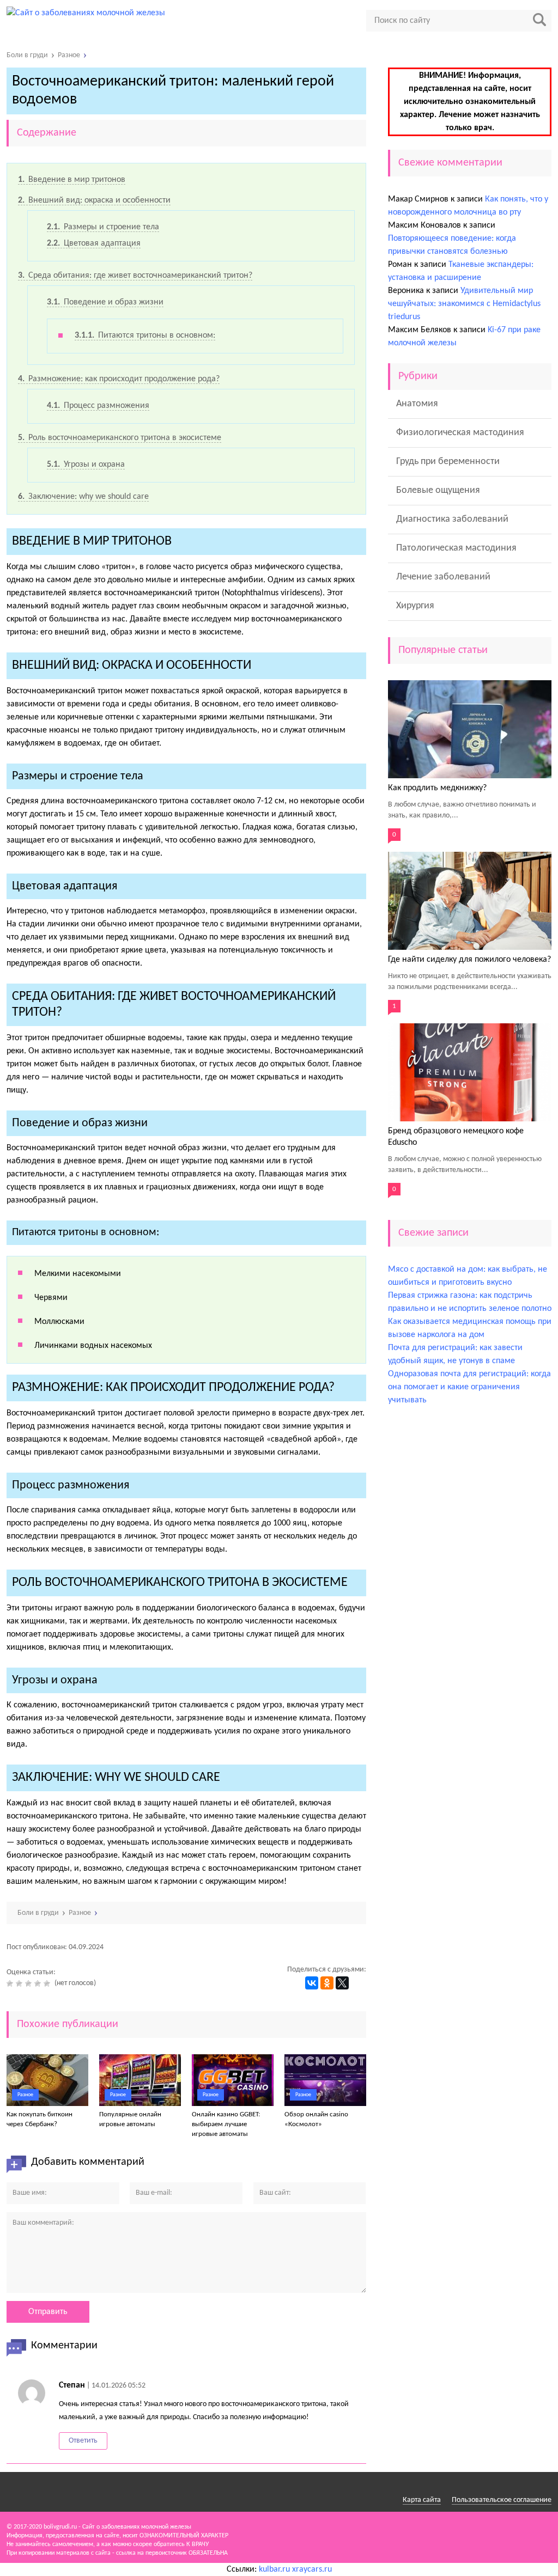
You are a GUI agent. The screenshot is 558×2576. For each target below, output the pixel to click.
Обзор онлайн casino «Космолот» (316, 2119)
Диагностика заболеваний (452, 519)
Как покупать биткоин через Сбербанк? (40, 2119)
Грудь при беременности (448, 462)
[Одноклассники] (327, 1983)
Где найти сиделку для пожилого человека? (469, 960)
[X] (342, 1983)
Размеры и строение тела (103, 227)
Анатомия (417, 404)
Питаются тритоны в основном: (145, 335)
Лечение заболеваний (443, 577)
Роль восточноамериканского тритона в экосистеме (120, 438)
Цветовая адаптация (94, 243)
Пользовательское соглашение (502, 2500)
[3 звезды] (30, 1983)
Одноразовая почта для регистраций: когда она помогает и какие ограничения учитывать (469, 1387)
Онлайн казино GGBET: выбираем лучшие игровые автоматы (226, 2124)
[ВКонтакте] (312, 1983)
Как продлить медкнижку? (437, 788)
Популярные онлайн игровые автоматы (130, 2119)
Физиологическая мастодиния (460, 433)
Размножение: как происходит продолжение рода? (119, 379)
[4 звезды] (39, 1983)
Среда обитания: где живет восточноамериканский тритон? (135, 276)
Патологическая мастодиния (456, 548)
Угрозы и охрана (86, 465)
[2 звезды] (20, 1983)
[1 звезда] (11, 1983)
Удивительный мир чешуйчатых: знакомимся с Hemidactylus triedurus (464, 304)
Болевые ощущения (438, 490)
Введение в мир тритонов (72, 180)
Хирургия (415, 606)
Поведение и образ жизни (105, 302)
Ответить (83, 2441)
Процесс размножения (98, 406)
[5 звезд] (48, 1983)
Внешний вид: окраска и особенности (94, 200)
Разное (25, 2095)
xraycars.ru (312, 2569)
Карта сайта (422, 2500)
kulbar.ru (274, 2569)
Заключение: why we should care (83, 497)
